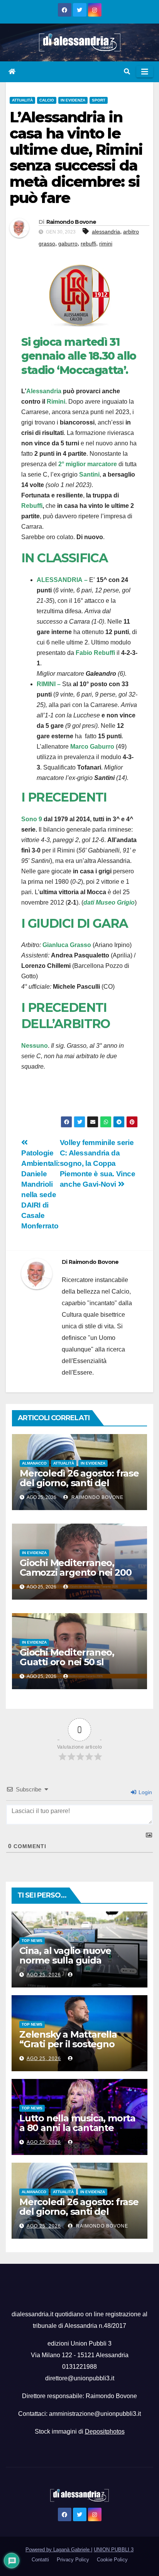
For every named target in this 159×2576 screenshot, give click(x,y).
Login (145, 1792)
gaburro (68, 244)
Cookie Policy (112, 2560)
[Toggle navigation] (145, 72)
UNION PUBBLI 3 (114, 2550)
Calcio (47, 100)
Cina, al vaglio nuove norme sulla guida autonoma (65, 1960)
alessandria (106, 232)
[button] (127, 72)
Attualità (22, 100)
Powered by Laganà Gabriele (58, 2550)
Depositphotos (105, 2431)
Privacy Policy (73, 2560)
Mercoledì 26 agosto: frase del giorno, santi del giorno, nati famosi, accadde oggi (79, 1488)
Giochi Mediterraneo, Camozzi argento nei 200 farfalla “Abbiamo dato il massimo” (75, 1577)
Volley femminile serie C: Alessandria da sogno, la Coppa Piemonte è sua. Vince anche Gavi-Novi (98, 1163)
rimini (106, 244)
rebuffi (88, 244)
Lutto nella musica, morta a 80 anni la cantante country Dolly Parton (77, 2128)
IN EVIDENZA (73, 100)
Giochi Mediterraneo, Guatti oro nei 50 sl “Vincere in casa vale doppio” (67, 1667)
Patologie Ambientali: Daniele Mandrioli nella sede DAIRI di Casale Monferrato (41, 1189)
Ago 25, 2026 (44, 1975)
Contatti (40, 2560)
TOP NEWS (32, 1941)
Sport (99, 100)
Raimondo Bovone (71, 222)
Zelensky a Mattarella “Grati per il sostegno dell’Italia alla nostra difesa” (68, 2049)
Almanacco (34, 1463)
